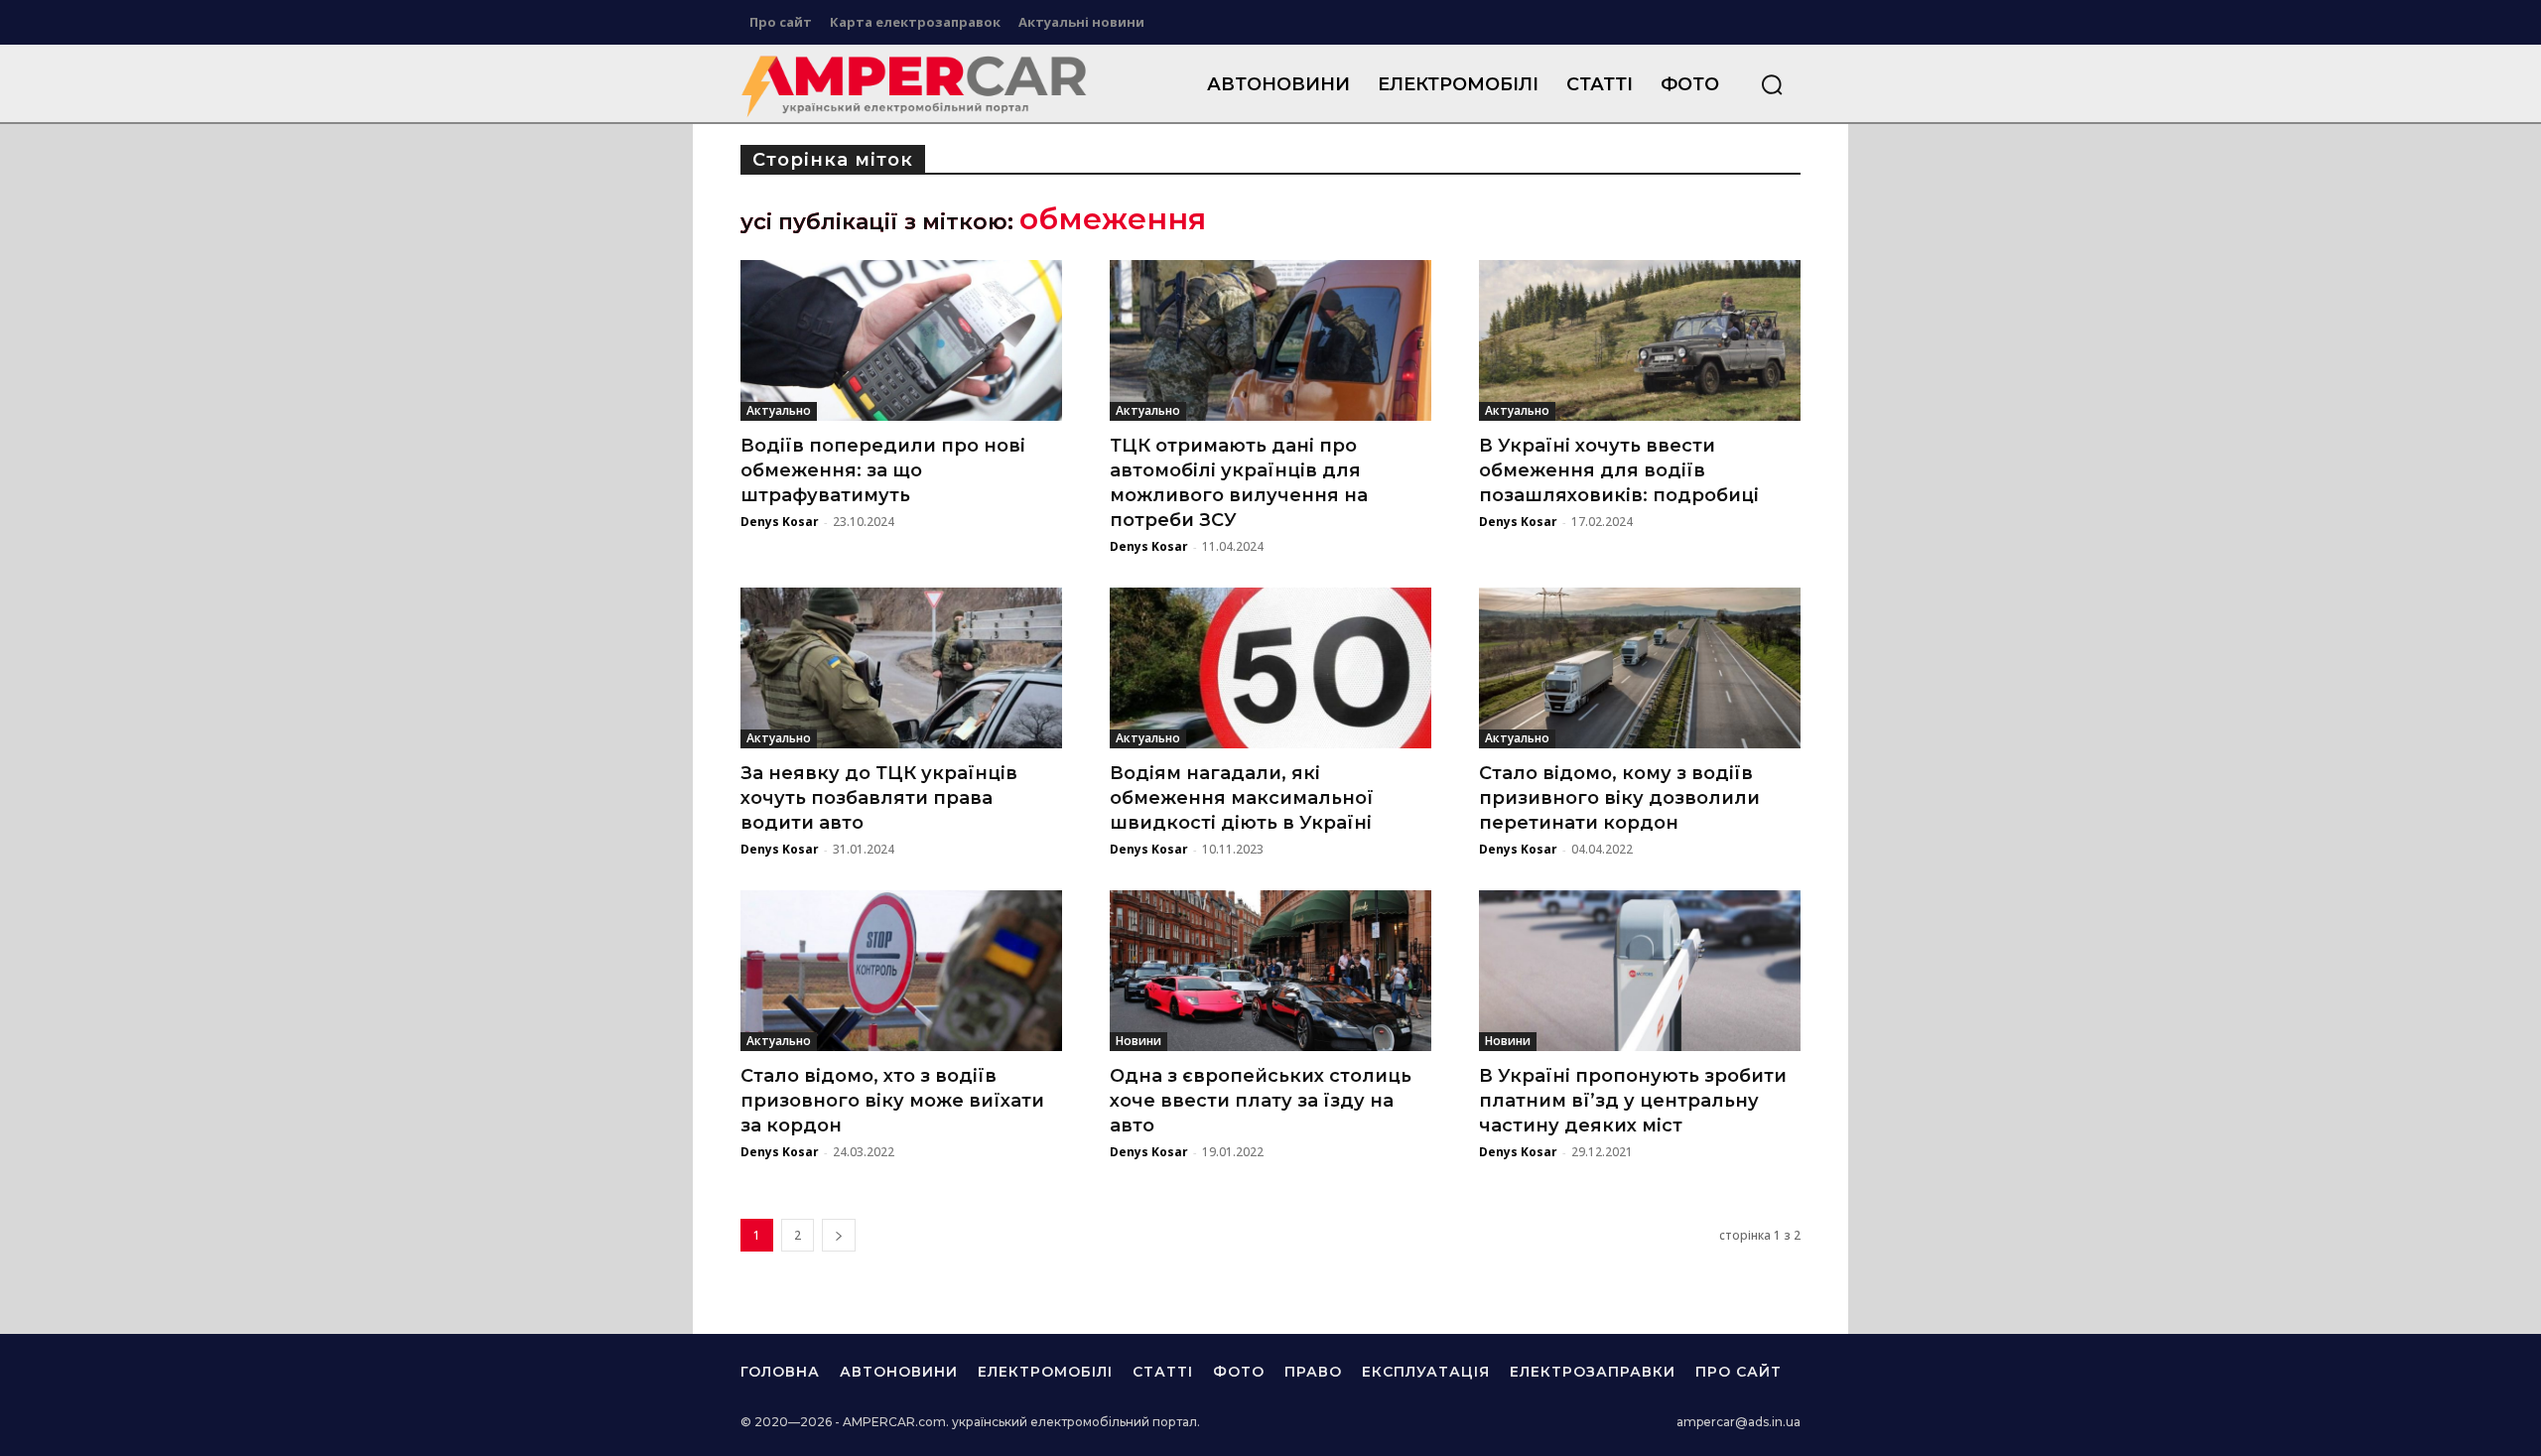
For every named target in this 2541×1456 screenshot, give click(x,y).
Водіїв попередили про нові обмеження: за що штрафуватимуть (883, 470)
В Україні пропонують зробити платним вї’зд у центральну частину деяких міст (1633, 1101)
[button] (1772, 84)
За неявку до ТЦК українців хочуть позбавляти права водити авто (879, 798)
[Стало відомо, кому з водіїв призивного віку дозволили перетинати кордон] (1640, 668)
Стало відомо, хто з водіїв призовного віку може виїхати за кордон (892, 1101)
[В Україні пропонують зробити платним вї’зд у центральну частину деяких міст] (1640, 971)
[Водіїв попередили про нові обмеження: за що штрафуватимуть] (901, 340)
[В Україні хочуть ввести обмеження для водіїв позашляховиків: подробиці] (1640, 340)
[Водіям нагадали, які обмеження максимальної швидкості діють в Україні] (1270, 668)
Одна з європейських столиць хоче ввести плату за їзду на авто (1261, 1101)
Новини (1138, 1041)
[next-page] (839, 1235)
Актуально (779, 410)
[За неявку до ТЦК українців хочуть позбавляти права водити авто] (901, 668)
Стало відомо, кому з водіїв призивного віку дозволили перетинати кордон (1619, 798)
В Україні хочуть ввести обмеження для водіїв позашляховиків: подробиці (1619, 470)
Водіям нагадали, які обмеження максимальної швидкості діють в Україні (1242, 798)
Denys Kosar (780, 522)
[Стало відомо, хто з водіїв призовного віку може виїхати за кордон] (901, 971)
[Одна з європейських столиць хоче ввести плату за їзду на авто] (1270, 971)
